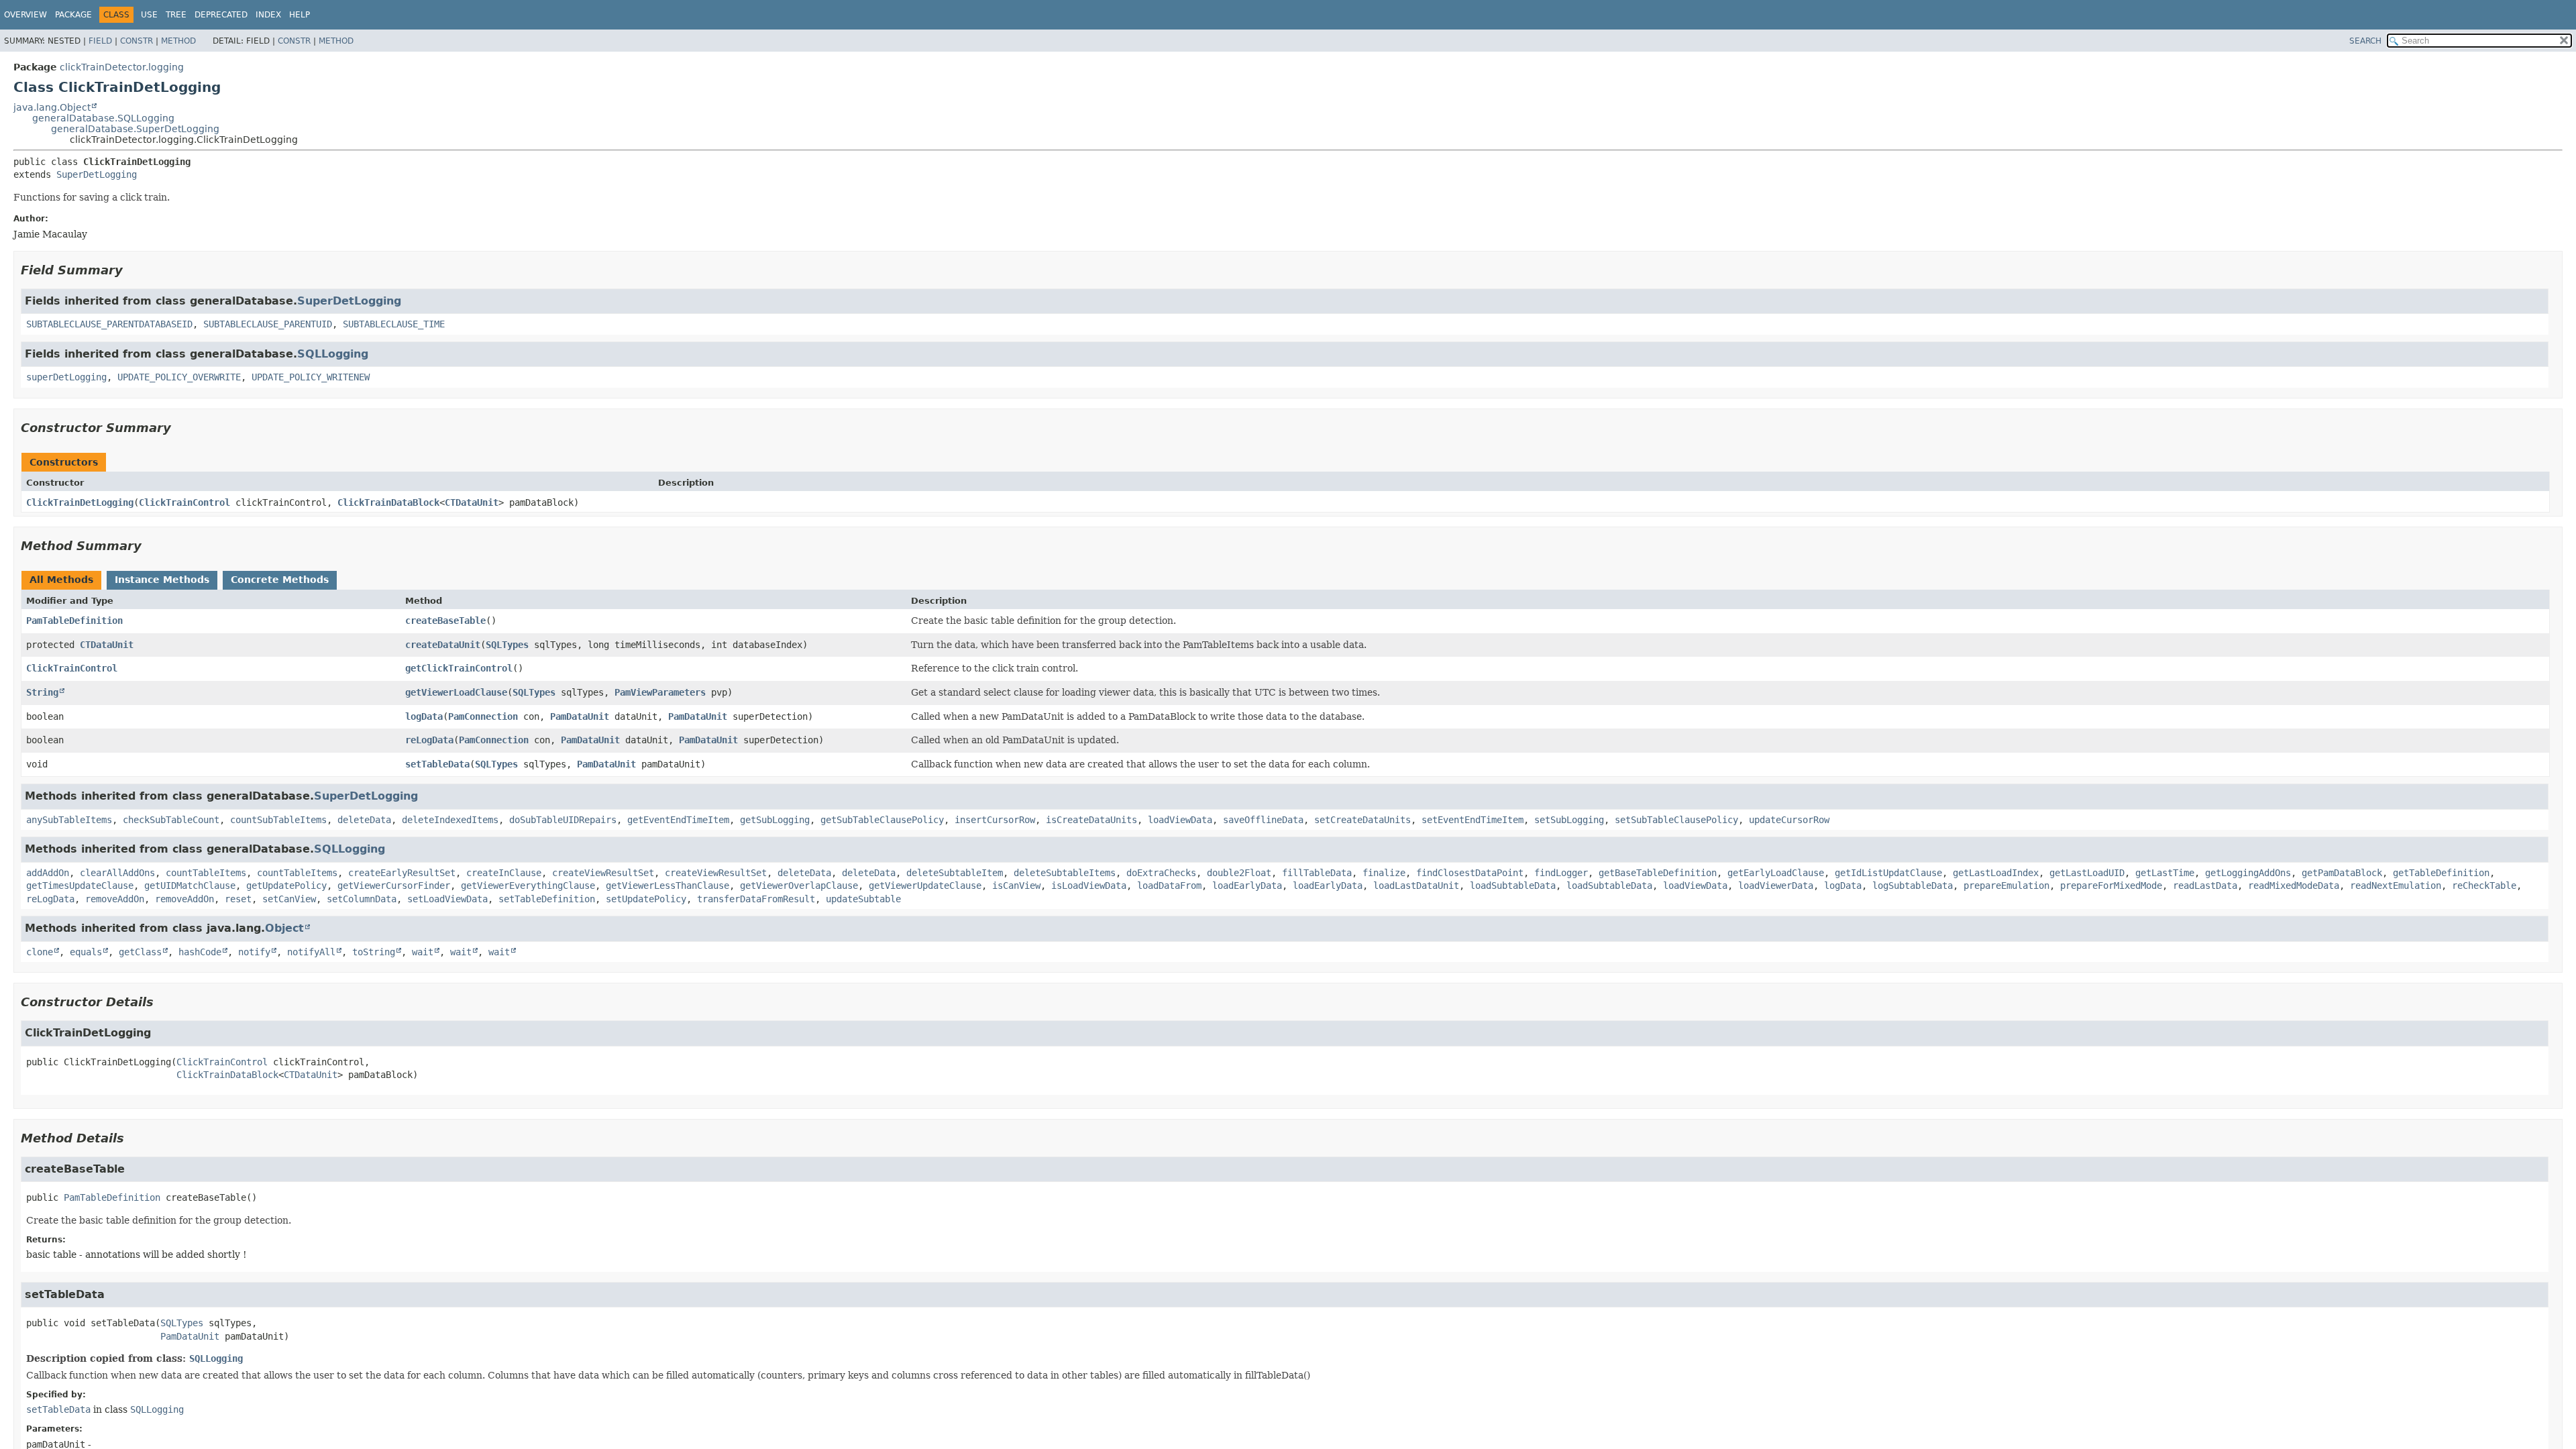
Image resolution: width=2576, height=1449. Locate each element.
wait (423, 952)
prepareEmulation (2006, 885)
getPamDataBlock (2342, 873)
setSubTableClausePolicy (1676, 820)
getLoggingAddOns (2248, 873)
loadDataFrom (1169, 885)
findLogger (1561, 873)
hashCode (200, 952)
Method (178, 41)
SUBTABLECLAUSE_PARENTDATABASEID (109, 324)
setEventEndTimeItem (1472, 820)
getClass (140, 952)
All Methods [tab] (61, 580)
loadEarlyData (1247, 885)
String (42, 692)
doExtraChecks (1161, 873)
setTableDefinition (547, 899)
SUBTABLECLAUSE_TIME (394, 324)
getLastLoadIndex (1996, 873)
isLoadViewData (1089, 885)
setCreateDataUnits (1362, 820)
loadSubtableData (1513, 885)
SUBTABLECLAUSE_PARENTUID (268, 324)
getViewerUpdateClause (925, 885)
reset (238, 899)
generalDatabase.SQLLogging (103, 118)
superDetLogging (66, 377)
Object (284, 928)
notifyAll (311, 952)
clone (40, 952)
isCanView (1016, 885)
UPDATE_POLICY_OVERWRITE (179, 377)
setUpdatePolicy (646, 899)
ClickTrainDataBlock (388, 502)
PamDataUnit (580, 716)
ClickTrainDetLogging (80, 502)
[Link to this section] (132, 270)
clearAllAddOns (117, 873)
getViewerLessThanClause (667, 885)
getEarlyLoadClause (1776, 873)
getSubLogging (775, 820)
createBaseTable (445, 621)
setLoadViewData (447, 899)
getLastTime (2165, 873)
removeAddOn (115, 899)
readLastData (2205, 885)
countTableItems (206, 873)
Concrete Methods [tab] (280, 580)
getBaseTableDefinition (1658, 873)
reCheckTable (2484, 885)
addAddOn (48, 873)
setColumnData (362, 899)
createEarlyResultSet (402, 873)
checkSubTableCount (171, 820)
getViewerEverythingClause (528, 885)
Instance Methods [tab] (162, 580)
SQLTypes (507, 645)
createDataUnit (443, 645)
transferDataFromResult (756, 899)
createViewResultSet (603, 873)
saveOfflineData (1263, 820)
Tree (176, 15)
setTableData (437, 764)
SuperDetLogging (97, 174)
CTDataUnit (472, 502)
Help (300, 15)
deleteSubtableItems (1065, 873)
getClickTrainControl (459, 668)
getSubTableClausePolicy (882, 820)
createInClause (504, 873)
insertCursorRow (995, 820)
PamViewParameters (660, 692)
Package (73, 15)
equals (86, 952)
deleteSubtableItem (955, 873)
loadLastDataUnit (1416, 885)
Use (149, 15)
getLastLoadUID (2087, 873)
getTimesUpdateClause (80, 885)
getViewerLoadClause (456, 692)
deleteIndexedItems (450, 820)
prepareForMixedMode (2111, 885)
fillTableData (1317, 873)
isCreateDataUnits (1091, 820)
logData (424, 716)
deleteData (364, 820)
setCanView (289, 899)
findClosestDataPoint (1470, 873)
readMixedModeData (2294, 885)
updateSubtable (863, 899)
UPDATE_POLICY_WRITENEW (311, 377)
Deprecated (221, 15)
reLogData (429, 740)
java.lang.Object (52, 107)
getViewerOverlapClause (799, 885)
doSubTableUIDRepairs (563, 820)
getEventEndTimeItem (678, 820)
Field (100, 41)
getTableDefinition (2441, 873)
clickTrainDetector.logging (122, 67)
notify (254, 952)
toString (374, 952)
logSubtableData (1913, 885)
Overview (25, 15)
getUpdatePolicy (286, 885)
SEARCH (2365, 41)
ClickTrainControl (184, 502)
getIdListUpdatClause (1888, 873)
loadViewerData (1776, 885)
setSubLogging (1569, 820)
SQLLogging (333, 354)
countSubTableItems (278, 820)
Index (268, 15)
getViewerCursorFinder (394, 885)
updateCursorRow (1789, 820)
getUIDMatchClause (190, 885)
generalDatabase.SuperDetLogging (135, 129)
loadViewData (1180, 820)
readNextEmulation (2396, 885)
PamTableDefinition (74, 621)
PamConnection (483, 716)
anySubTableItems (69, 820)
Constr (137, 41)
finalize (1384, 873)
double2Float (1239, 873)
